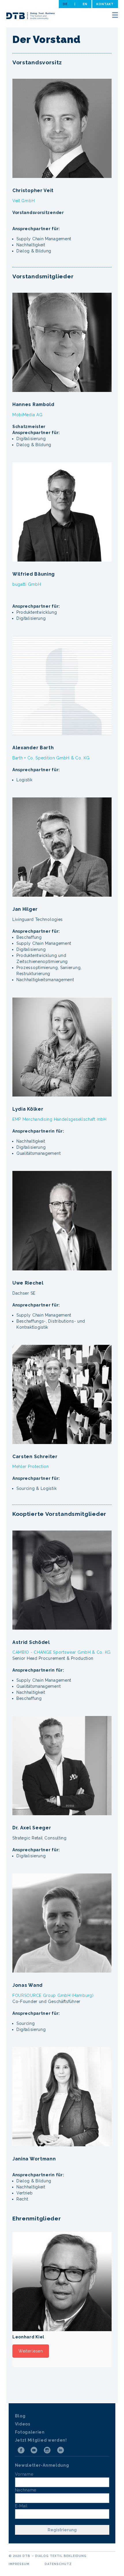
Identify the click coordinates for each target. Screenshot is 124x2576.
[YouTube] (34, 2450)
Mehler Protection (31, 1467)
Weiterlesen (31, 2351)
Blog (20, 2416)
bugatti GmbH (27, 584)
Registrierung (62, 2530)
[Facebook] (21, 2450)
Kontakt (105, 4)
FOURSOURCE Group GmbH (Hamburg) (53, 1995)
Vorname (24, 2474)
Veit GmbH (24, 201)
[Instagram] (47, 2450)
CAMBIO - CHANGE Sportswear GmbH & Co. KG (62, 1652)
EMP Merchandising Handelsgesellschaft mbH (60, 1119)
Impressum (19, 2564)
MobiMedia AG (27, 415)
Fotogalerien (30, 2432)
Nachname (26, 2490)
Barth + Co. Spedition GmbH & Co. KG (51, 758)
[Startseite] (31, 17)
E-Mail (21, 2506)
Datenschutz (58, 2564)
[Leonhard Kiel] (62, 2282)
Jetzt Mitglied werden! (41, 2440)
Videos (23, 2424)
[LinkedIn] (61, 2450)
